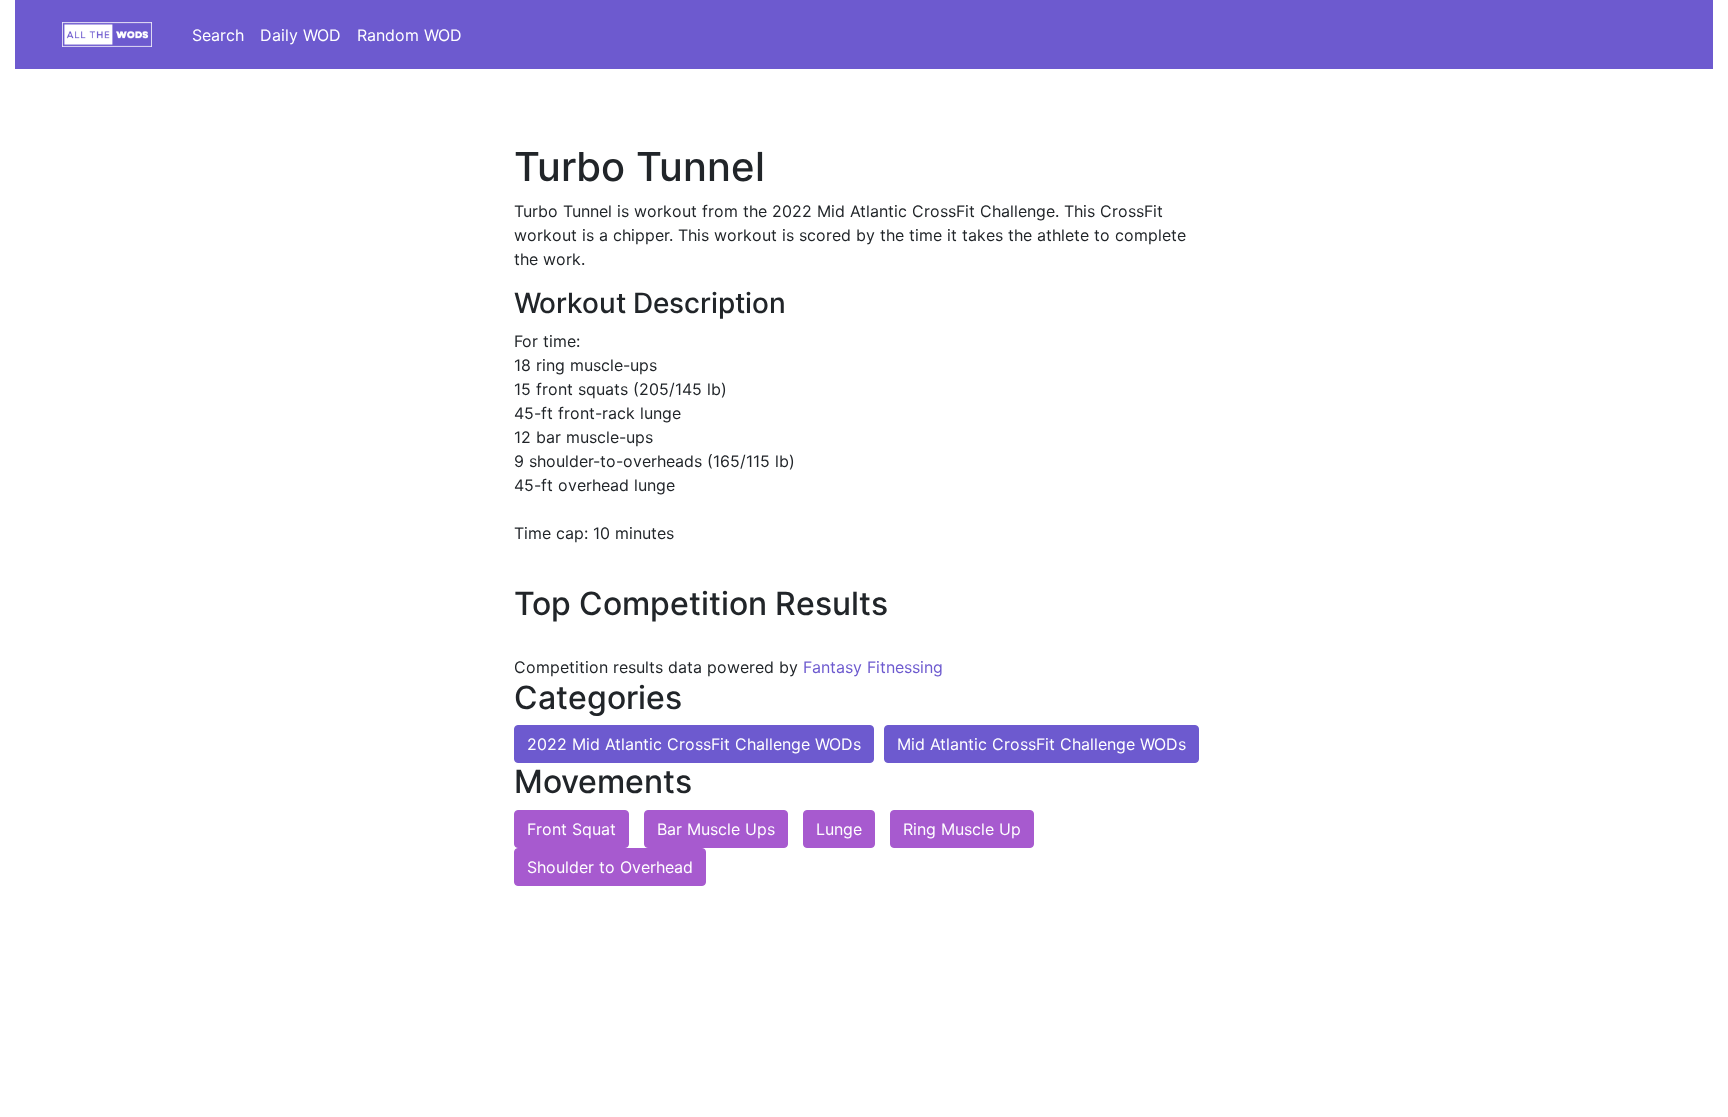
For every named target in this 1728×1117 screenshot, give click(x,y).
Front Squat (571, 829)
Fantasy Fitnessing (873, 667)
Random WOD (409, 35)
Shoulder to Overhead (610, 867)
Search (218, 35)
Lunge (839, 829)
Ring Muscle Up (962, 829)
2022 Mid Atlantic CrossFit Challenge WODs (694, 744)
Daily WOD (300, 35)
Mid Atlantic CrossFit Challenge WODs (1041, 744)
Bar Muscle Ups (716, 829)
